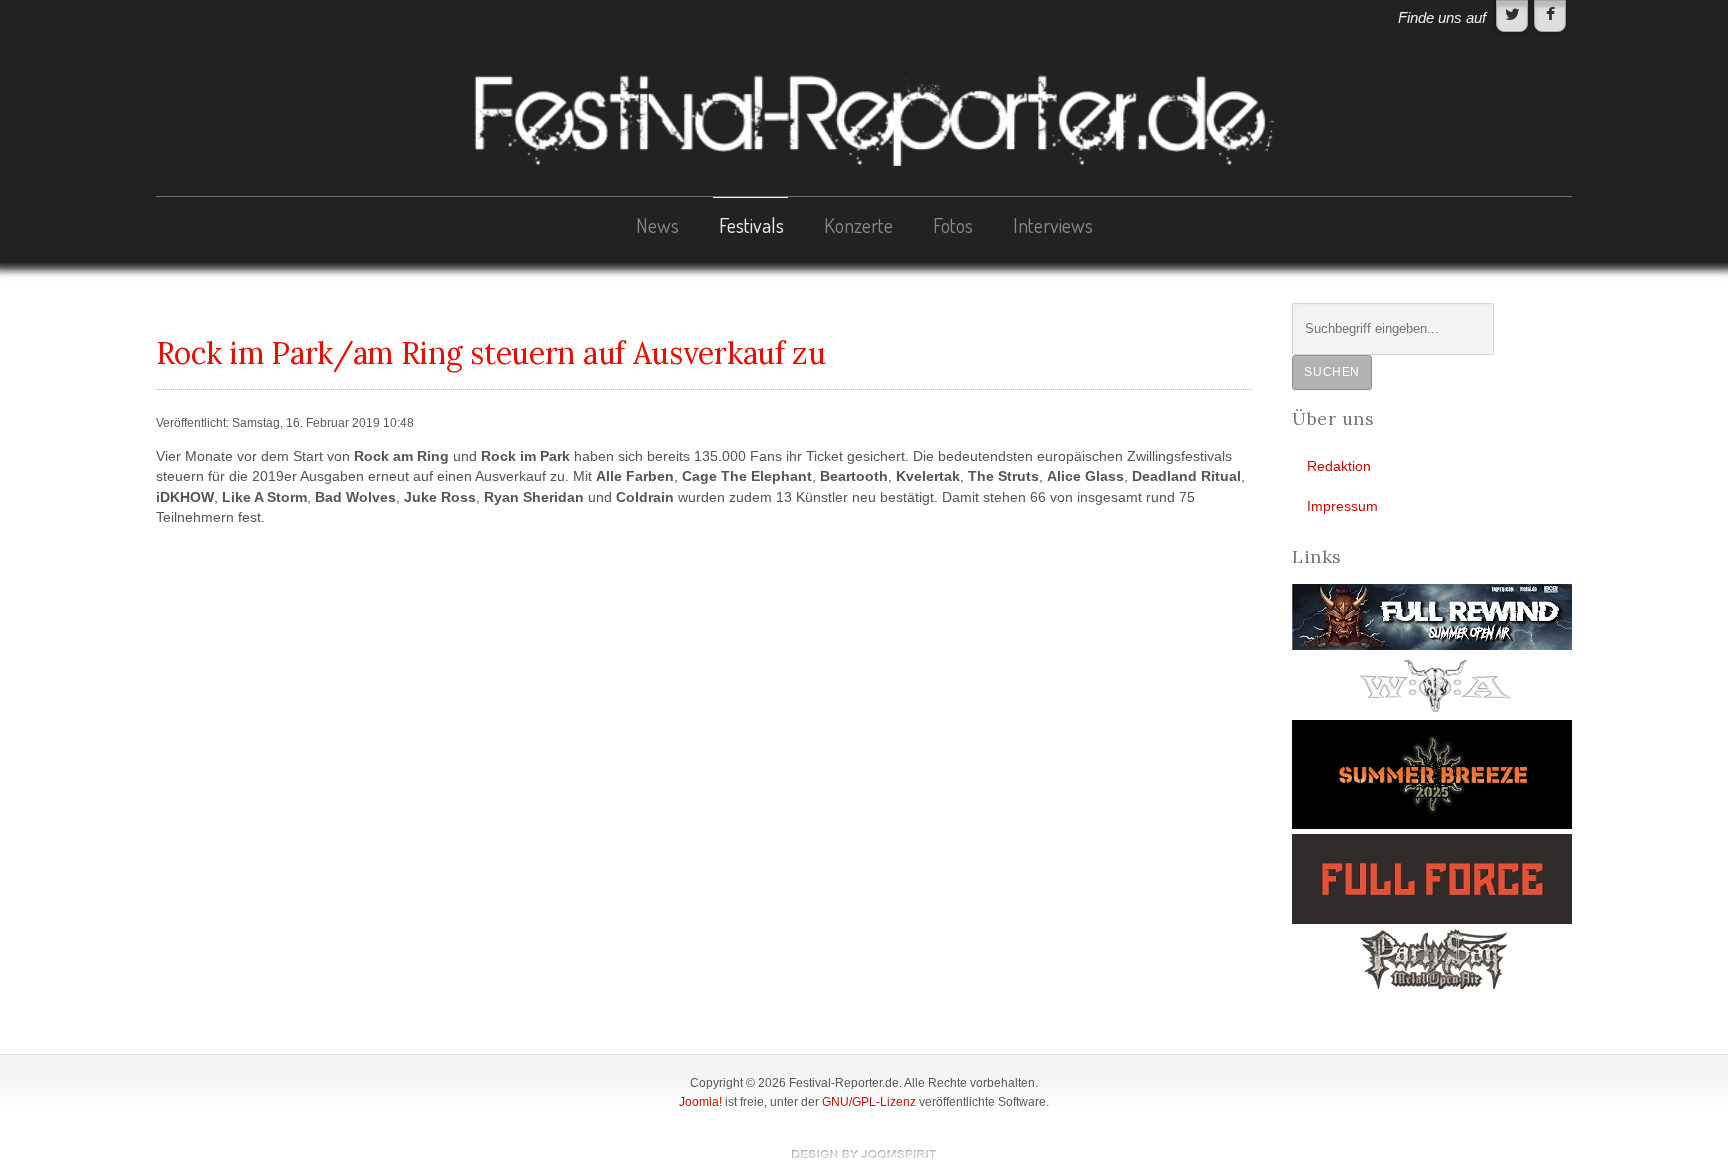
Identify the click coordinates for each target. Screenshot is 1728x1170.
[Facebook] (1550, 16)
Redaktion (1339, 466)
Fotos (953, 225)
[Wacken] (1432, 684)
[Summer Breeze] (1432, 773)
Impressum (1342, 506)
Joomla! (700, 1102)
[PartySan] (1432, 958)
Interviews (1053, 225)
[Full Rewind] (1432, 616)
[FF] (1432, 878)
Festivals (751, 225)
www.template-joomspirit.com (864, 1154)
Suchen (1332, 372)
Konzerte (858, 225)
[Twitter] (1512, 16)
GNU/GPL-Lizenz (869, 1102)
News (657, 225)
